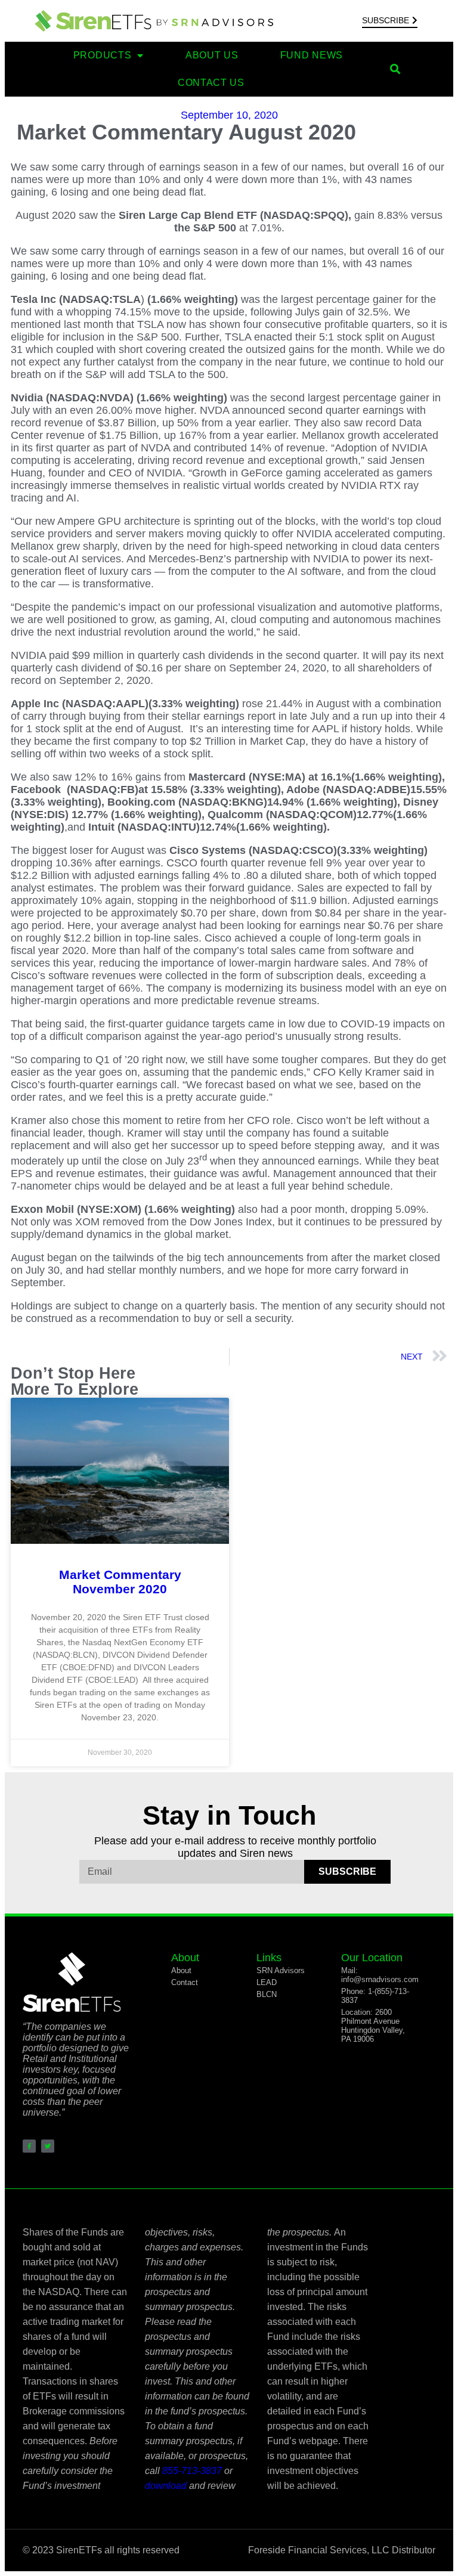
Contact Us (211, 83)
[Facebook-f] (29, 2146)
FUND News (312, 55)
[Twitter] (48, 2146)
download (166, 2486)
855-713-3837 (192, 2471)
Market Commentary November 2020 (120, 1582)
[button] (396, 69)
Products (103, 55)
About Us (212, 55)
